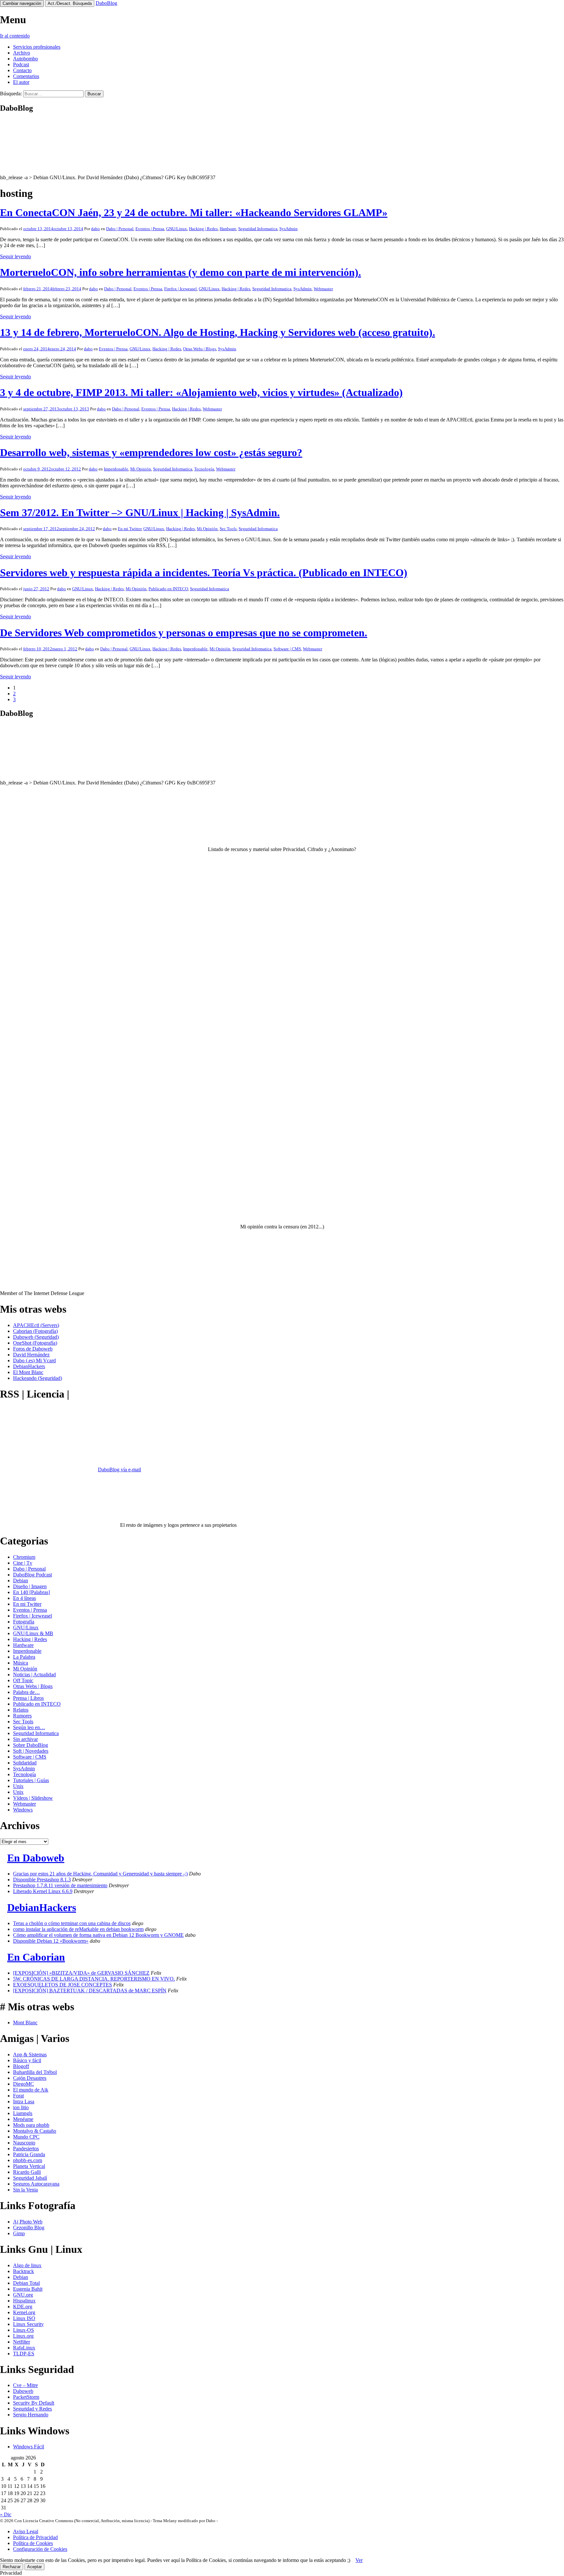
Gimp (19, 2233)
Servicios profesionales (37, 47)
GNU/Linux (177, 229)
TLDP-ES (24, 2354)
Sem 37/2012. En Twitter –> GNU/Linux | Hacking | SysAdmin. (140, 513)
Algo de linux (27, 2265)
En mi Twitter (130, 529)
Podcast (21, 64)
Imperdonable (116, 469)
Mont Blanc (25, 2023)
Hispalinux (24, 2301)
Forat (18, 2096)
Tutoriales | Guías (31, 1780)
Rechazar (12, 2567)
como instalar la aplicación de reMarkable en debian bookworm (78, 1929)
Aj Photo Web (28, 2222)
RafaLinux (24, 2348)
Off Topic (23, 1680)
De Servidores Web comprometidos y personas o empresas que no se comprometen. (184, 633)
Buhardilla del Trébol (35, 2072)
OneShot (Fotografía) (35, 1343)
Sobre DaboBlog (31, 1745)
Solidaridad (25, 1763)
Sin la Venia (25, 2190)
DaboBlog (106, 3)
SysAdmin (289, 229)
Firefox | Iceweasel (180, 289)
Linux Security (28, 2324)
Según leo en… (29, 1727)
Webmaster (323, 289)
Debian (21, 1580)
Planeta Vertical (29, 2166)
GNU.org (23, 2295)
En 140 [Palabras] (31, 1592)
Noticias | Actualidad (34, 1675)
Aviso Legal (26, 2531)
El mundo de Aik (31, 2090)
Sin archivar (25, 1739)
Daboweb (23, 2391)
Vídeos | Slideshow (33, 1798)
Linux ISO (24, 2318)
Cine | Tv (23, 1563)
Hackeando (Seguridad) (38, 1378)
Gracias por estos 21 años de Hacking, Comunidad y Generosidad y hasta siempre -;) (100, 1874)
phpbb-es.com (28, 2160)
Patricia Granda (29, 2154)
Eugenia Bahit (28, 2289)
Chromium (24, 1557)
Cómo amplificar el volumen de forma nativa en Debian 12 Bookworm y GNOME (98, 1935)
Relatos (21, 1710)
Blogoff (21, 2066)
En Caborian (36, 1957)
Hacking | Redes (203, 229)
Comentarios (26, 76)
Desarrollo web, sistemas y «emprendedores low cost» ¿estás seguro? (151, 452)
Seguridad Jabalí (30, 2178)
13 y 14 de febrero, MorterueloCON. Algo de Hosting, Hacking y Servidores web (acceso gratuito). (218, 332)
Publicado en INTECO (168, 589)
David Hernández (31, 1355)
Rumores (22, 1716)
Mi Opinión (141, 469)
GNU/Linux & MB (33, 1633)
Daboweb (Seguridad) (36, 1337)
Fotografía (24, 1622)
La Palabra (24, 1657)
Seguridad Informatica (258, 229)
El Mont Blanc (28, 1372)
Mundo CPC (26, 2137)
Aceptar (34, 2567)
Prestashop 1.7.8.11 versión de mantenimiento (60, 1885)
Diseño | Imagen (30, 1586)
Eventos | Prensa (150, 229)
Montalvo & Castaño (35, 2131)
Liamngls (23, 2113)
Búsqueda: (11, 94)
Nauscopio (24, 2143)
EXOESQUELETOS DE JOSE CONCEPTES (63, 1985)
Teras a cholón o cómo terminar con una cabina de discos (72, 1923)
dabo (95, 229)
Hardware (228, 229)
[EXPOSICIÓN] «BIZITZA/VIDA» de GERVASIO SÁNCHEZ (81, 1973)
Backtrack (23, 2271)
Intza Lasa (24, 2102)
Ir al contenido (15, 36)
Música (21, 1663)
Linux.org (23, 2336)
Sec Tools (228, 529)
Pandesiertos (26, 2149)
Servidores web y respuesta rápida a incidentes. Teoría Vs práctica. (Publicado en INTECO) (204, 573)
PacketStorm (26, 2397)
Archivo (22, 53)
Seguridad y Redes (32, 2409)
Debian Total (26, 2283)
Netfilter (22, 2342)
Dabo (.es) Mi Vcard (34, 1360)
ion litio (21, 2107)
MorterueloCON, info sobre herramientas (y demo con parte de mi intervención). (180, 272)
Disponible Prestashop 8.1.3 (42, 1880)
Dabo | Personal (120, 229)
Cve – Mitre (25, 2385)
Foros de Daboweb (33, 1349)
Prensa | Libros (28, 1698)
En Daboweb (36, 1858)
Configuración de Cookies (40, 2549)
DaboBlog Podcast (32, 1575)
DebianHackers (29, 1366)
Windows (23, 1810)
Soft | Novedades (31, 1751)
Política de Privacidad (35, 2537)
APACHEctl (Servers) (36, 1325)
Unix (18, 1786)
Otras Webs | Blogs (200, 349)
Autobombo (25, 59)
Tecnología (204, 469)
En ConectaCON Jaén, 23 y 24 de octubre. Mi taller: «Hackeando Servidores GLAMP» (194, 213)
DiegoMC (23, 2084)
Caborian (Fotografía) (35, 1331)
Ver (359, 2560)
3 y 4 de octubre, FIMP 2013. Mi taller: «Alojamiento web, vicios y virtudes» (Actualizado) (201, 392)
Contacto (22, 70)
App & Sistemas (30, 2054)
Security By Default (34, 2403)
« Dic (6, 2514)
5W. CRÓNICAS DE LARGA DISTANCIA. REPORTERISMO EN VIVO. (94, 1979)
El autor (21, 82)
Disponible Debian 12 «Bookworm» (51, 1941)
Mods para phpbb (31, 2125)
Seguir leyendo (16, 256)
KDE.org (23, 2307)
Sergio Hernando (31, 2415)
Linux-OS (23, 2330)
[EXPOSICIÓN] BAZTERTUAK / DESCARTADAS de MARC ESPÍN (90, 1991)
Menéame (23, 2119)
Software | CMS (287, 649)
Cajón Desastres (30, 2078)
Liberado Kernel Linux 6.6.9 (43, 1891)
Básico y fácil (27, 2060)
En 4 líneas (24, 1598)
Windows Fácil (29, 2447)
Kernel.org (24, 2312)
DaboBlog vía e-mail (119, 1470)
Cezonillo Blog (29, 2228)
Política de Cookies (33, 2543)
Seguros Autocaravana (36, 2184)
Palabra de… (26, 1692)
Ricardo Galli (27, 2172)
